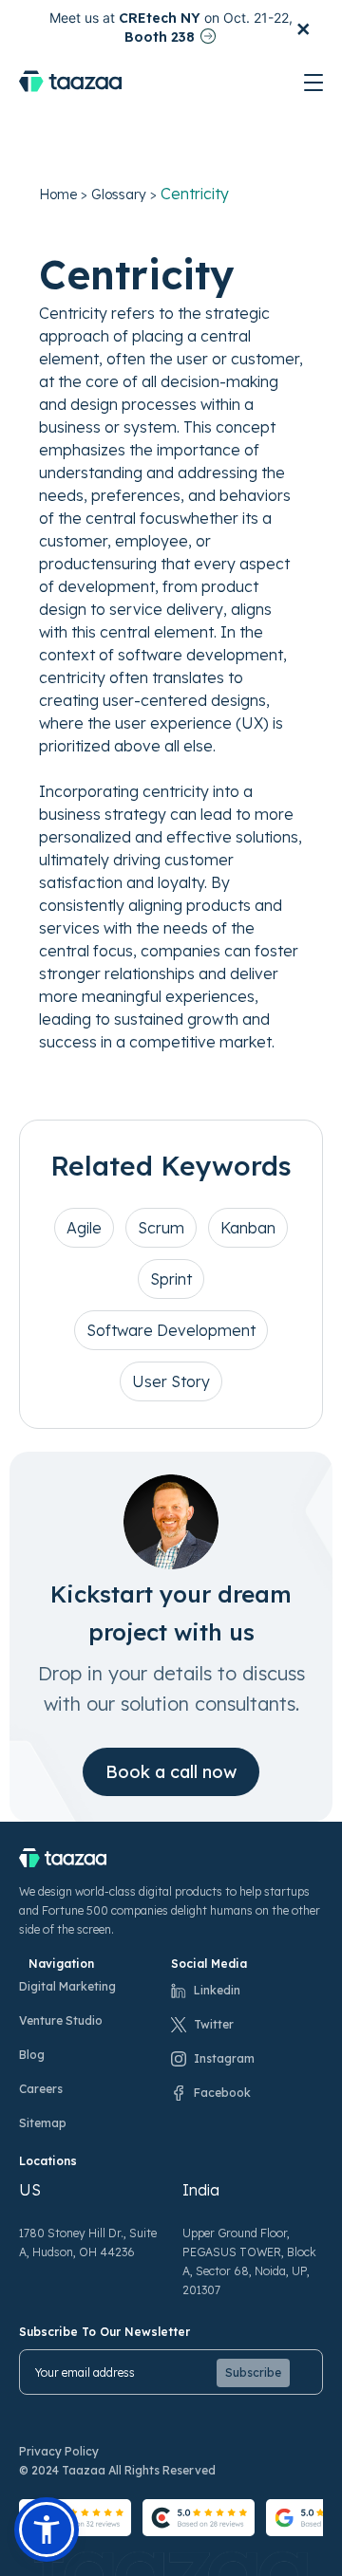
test (315, 86)
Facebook (222, 2093)
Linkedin (217, 1990)
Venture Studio (61, 2020)
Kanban (248, 1228)
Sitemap (43, 2123)
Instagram (224, 2058)
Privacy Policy (59, 2451)
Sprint (171, 1279)
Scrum (161, 1228)
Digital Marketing (67, 1986)
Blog (32, 2055)
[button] (47, 2530)
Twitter (214, 2024)
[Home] (70, 81)
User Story (171, 1381)
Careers (41, 2089)
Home (58, 195)
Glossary (119, 195)
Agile (84, 1228)
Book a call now (171, 1772)
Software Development (171, 1330)
